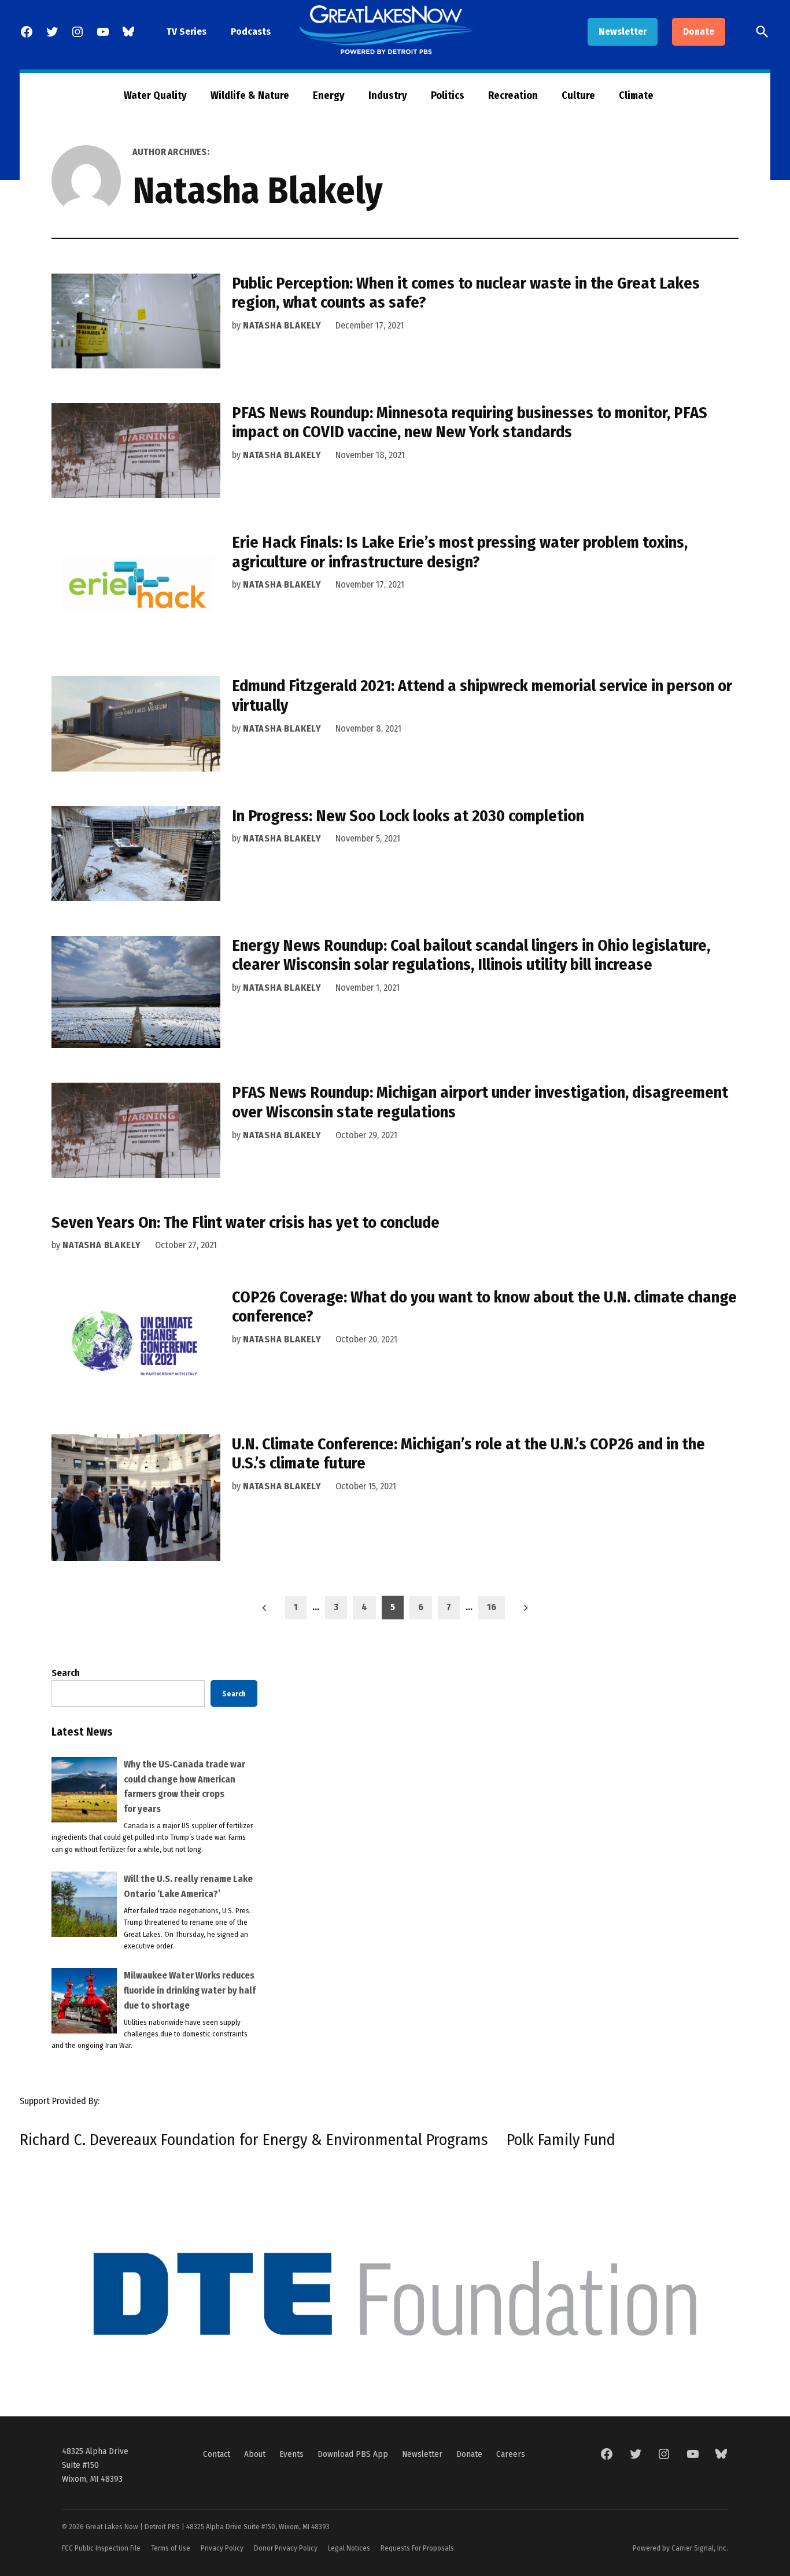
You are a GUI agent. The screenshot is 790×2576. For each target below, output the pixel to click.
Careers (511, 2454)
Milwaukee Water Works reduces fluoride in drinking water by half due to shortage (190, 1990)
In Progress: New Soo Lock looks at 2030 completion (408, 816)
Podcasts (251, 32)
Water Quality (155, 95)
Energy (329, 95)
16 (492, 1607)
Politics (448, 95)
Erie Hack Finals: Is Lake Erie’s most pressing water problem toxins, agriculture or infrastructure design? (460, 552)
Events (291, 2454)
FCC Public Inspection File (101, 2548)
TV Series (187, 32)
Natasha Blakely (282, 325)
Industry (388, 95)
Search (66, 1673)
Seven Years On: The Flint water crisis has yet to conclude (246, 1222)
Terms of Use (171, 2548)
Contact (217, 2454)
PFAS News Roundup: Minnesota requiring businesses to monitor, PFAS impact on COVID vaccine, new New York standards (470, 422)
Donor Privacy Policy (286, 2548)
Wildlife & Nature (250, 95)
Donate (699, 32)
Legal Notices (349, 2548)
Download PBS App (353, 2454)
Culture (578, 95)
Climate (636, 95)
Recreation (513, 95)
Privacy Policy (222, 2548)
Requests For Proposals (417, 2548)
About (255, 2454)
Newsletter (623, 32)
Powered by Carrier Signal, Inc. (680, 2548)
